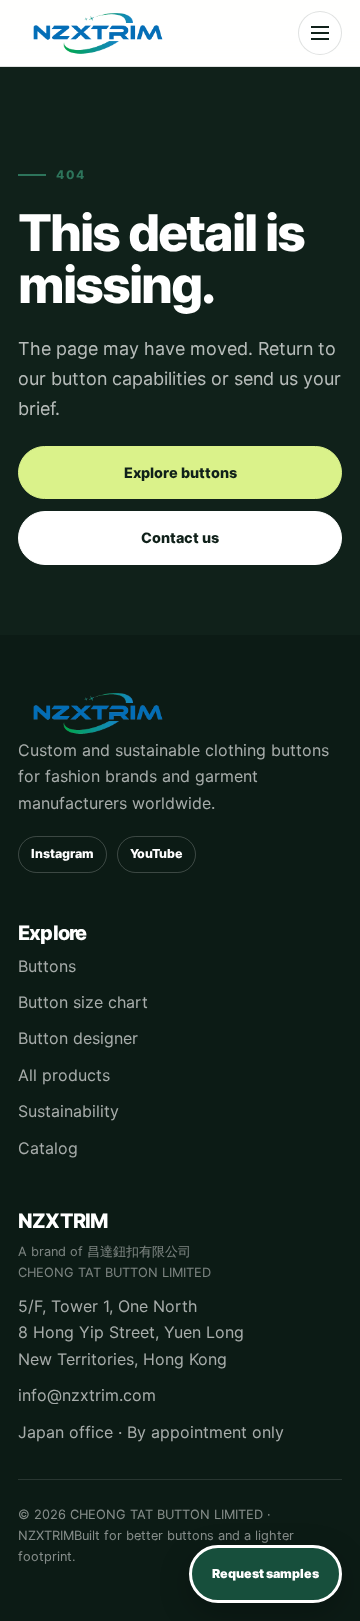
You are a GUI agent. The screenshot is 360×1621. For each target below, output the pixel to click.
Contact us (180, 537)
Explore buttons (180, 472)
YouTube (156, 853)
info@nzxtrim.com (87, 1395)
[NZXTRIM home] (98, 33)
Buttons (47, 966)
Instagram (62, 853)
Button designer (78, 1038)
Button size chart (83, 1002)
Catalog (48, 1148)
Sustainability (68, 1111)
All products (64, 1075)
